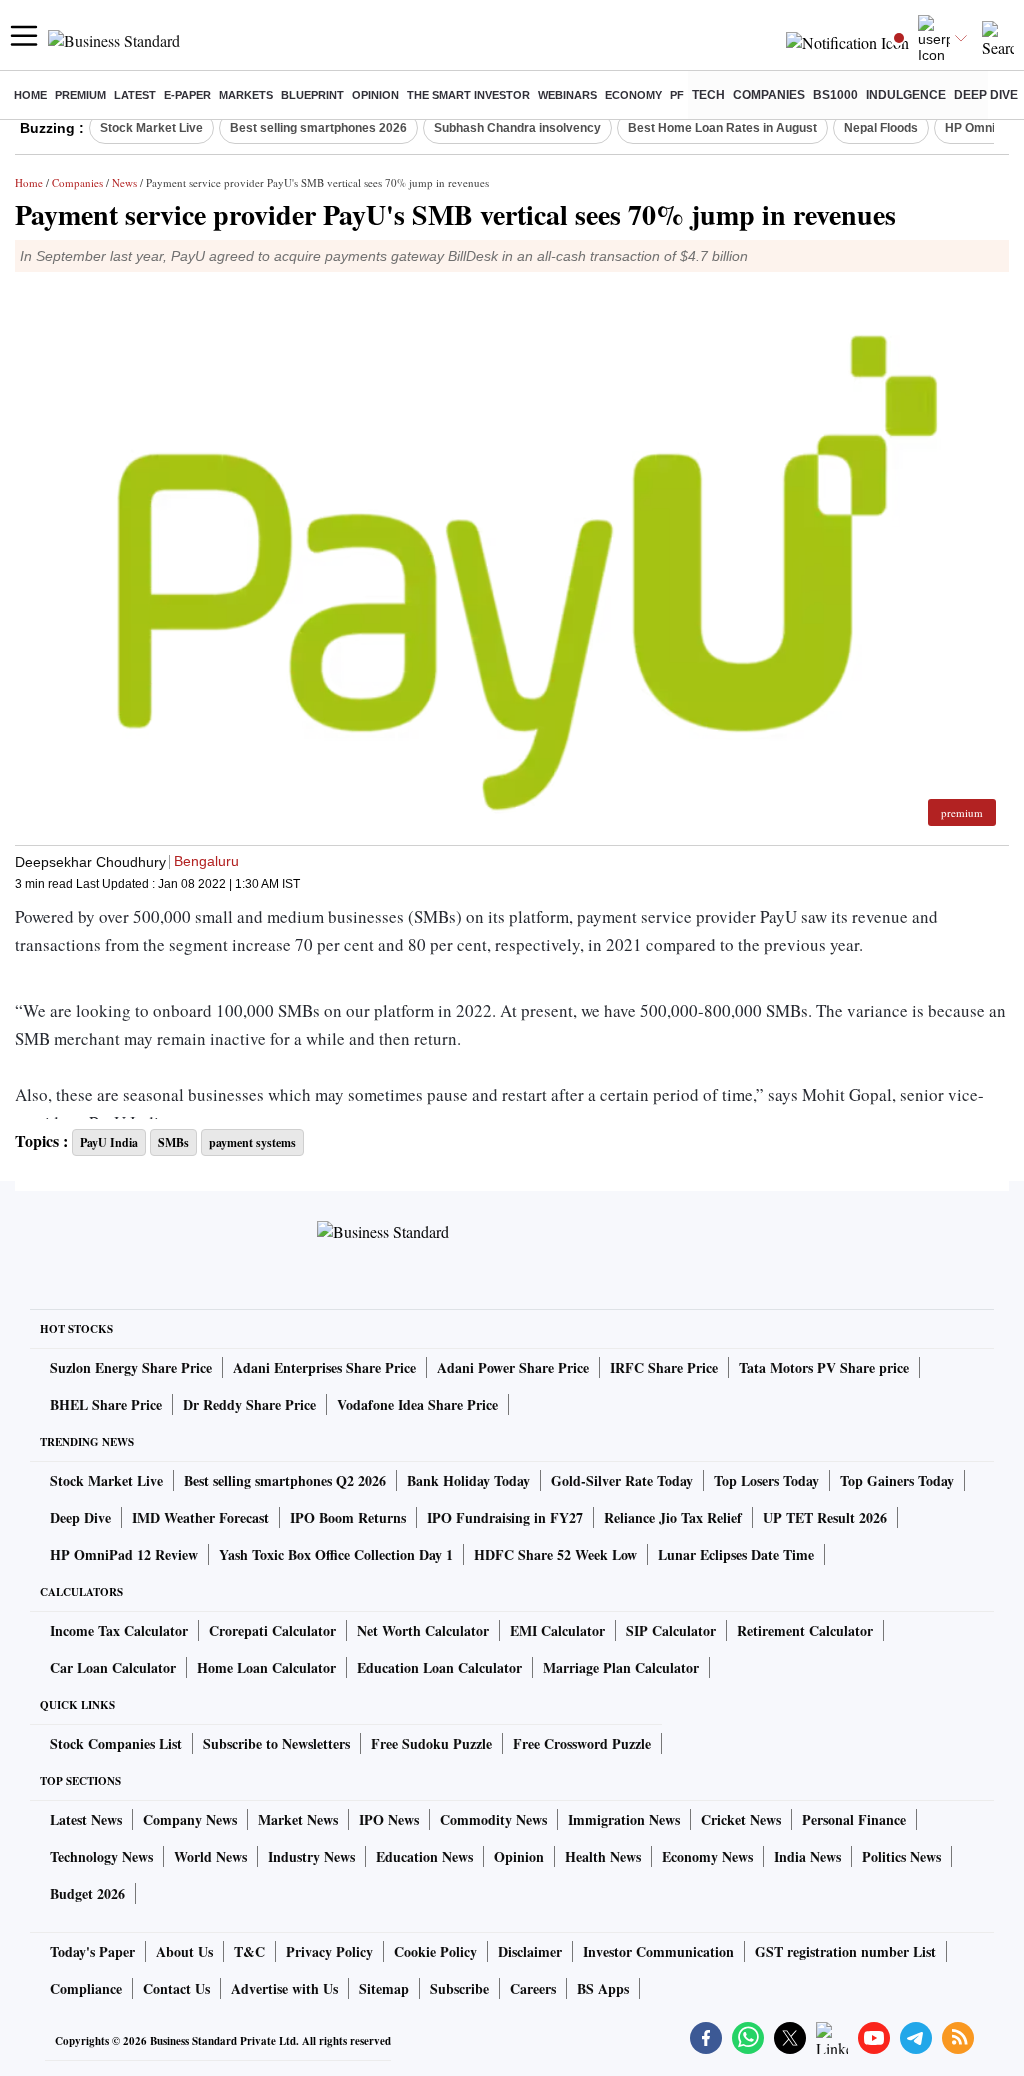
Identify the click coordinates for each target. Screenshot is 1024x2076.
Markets (246, 95)
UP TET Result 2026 (825, 1517)
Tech (708, 95)
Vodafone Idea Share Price (417, 1404)
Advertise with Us (284, 1988)
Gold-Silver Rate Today (622, 1480)
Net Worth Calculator (423, 1630)
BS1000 (835, 95)
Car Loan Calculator (113, 1667)
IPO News (389, 1819)
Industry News (311, 1856)
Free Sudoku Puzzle (431, 1743)
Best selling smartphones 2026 (318, 128)
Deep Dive (986, 95)
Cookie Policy (435, 1951)
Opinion (375, 95)
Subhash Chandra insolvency (517, 128)
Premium (80, 95)
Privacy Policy (329, 1951)
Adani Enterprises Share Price (324, 1367)
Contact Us (176, 1988)
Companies (769, 95)
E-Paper (187, 95)
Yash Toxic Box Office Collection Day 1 (336, 1554)
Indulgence (906, 95)
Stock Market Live (151, 128)
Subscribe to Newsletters (276, 1743)
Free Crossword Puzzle (582, 1743)
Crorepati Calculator (272, 1630)
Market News (298, 1819)
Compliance (86, 1988)
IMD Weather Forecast (200, 1517)
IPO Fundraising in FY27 (505, 1517)
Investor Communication (658, 1951)
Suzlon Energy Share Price (131, 1367)
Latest (135, 95)
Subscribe (459, 1988)
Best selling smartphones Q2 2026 (285, 1480)
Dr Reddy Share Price (249, 1404)
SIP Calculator (671, 1630)
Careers (533, 1988)
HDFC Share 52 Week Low (555, 1554)
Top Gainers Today (897, 1480)
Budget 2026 (87, 1893)
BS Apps (603, 1988)
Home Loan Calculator (266, 1667)
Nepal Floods (881, 128)
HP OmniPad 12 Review (124, 1554)
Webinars (567, 95)
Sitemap (384, 1988)
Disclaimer (530, 1951)
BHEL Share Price (106, 1404)
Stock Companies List (116, 1743)
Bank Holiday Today (468, 1480)
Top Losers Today (766, 1480)
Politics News (901, 1856)
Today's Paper (92, 1951)
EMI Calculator (557, 1630)
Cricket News (741, 1819)
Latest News (86, 1819)
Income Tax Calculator (119, 1630)
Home (30, 95)
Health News (603, 1856)
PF (677, 95)
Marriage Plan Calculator (621, 1667)
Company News (190, 1819)
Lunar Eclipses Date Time (736, 1554)
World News (210, 1856)
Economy (633, 95)
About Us (184, 1951)
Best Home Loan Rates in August (722, 128)
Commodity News (493, 1819)
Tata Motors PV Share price (824, 1367)
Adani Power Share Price (513, 1367)
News (124, 182)
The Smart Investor (468, 95)
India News (807, 1856)
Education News (424, 1856)
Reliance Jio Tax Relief (673, 1517)
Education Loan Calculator (439, 1667)
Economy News (707, 1856)
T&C (249, 1951)
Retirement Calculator (805, 1630)
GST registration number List (845, 1951)
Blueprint (312, 95)
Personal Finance (854, 1819)
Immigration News (624, 1819)
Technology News (101, 1856)
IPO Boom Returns (348, 1517)
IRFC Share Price (664, 1367)
